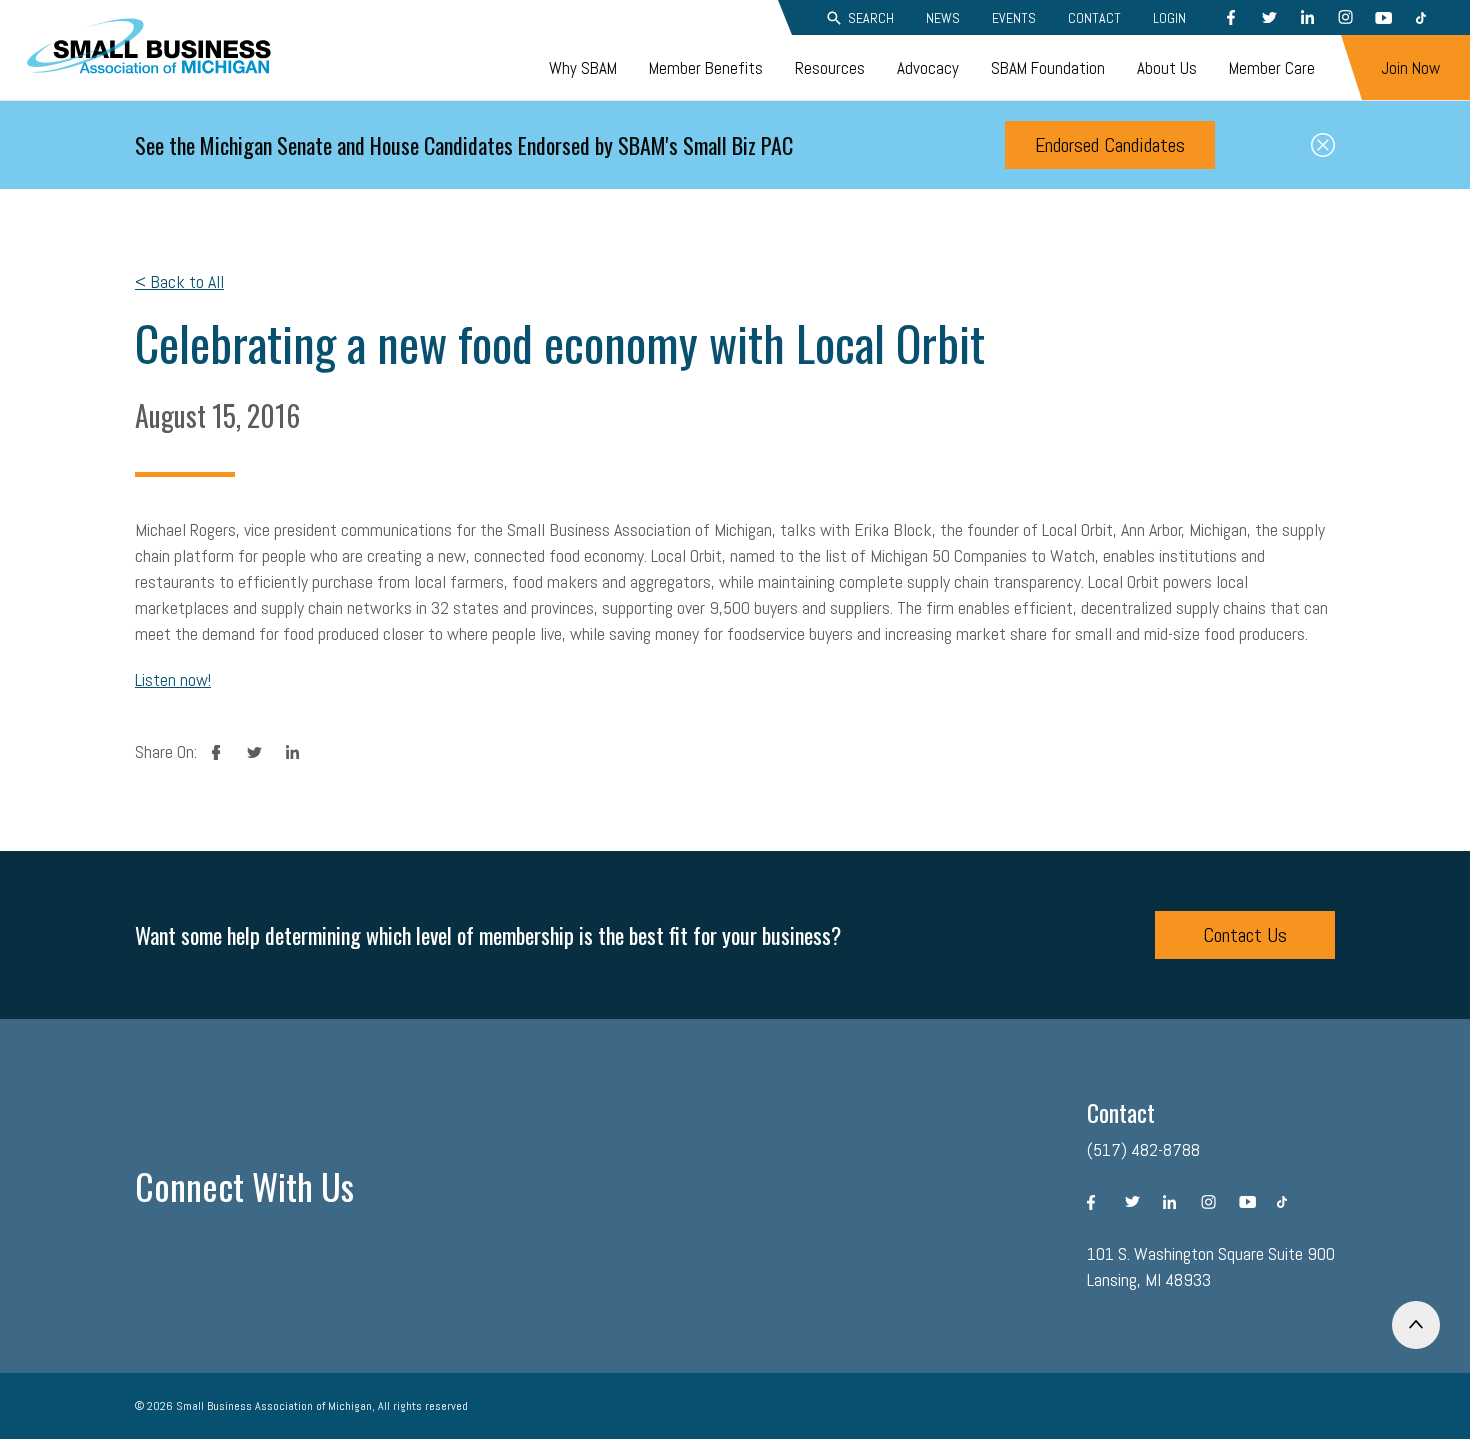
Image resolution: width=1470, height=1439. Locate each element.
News (943, 18)
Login (1169, 18)
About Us (1167, 68)
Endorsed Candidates (1110, 145)
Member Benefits (706, 68)
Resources (830, 68)
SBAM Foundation (1048, 68)
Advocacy (928, 68)
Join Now (1410, 68)
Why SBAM (583, 68)
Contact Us (1245, 935)
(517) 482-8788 (1143, 1149)
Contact (1094, 18)
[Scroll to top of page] (1416, 1325)
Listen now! (173, 679)
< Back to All (179, 281)
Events (1014, 18)
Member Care (1272, 68)
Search (871, 18)
